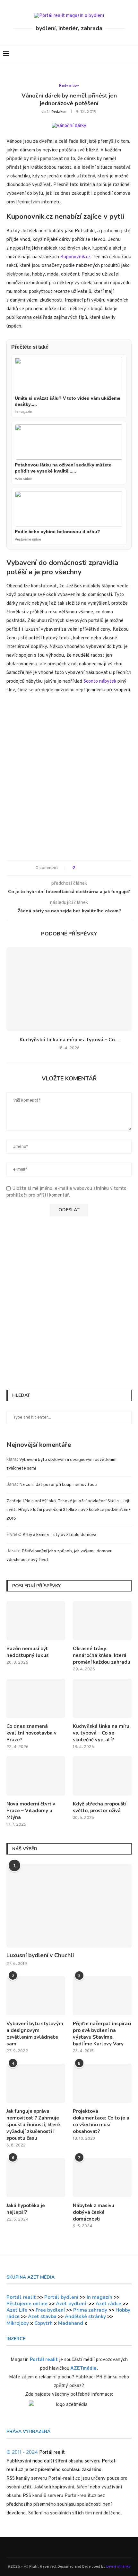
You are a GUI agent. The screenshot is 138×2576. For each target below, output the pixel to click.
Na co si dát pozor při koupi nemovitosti (58, 1485)
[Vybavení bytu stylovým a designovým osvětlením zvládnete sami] (36, 1996)
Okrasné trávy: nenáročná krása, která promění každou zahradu (102, 1655)
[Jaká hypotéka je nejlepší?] (36, 2178)
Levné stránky (118, 2567)
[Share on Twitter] (91, 868)
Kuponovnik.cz (75, 257)
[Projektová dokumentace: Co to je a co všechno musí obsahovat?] (102, 2083)
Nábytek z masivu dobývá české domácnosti (94, 2212)
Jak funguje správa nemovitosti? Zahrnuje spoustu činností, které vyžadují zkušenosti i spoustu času (33, 2125)
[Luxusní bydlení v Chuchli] (69, 1906)
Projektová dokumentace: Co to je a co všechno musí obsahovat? (101, 2121)
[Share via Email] (103, 868)
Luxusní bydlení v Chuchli (40, 1955)
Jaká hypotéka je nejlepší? (26, 2209)
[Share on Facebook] (85, 868)
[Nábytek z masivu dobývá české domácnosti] (102, 2178)
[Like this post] (78, 868)
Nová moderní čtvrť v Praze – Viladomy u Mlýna (31, 1811)
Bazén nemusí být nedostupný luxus (28, 1652)
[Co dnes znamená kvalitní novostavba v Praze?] (36, 1698)
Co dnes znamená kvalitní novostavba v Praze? (31, 1733)
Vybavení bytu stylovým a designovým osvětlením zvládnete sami (35, 2034)
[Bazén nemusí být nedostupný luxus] (36, 1621)
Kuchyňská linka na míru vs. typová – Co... (69, 1040)
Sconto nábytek (100, 682)
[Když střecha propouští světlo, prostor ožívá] (102, 1776)
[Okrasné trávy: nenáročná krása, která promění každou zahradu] (102, 1621)
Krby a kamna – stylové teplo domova (59, 1535)
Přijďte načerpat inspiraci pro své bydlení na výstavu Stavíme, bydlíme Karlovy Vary (102, 2034)
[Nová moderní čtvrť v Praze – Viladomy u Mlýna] (36, 1776)
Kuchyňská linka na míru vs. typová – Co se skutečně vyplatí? (101, 1733)
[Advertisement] (69, 780)
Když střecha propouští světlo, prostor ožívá (100, 1807)
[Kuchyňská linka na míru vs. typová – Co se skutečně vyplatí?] (69, 989)
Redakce (59, 112)
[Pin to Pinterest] (97, 868)
